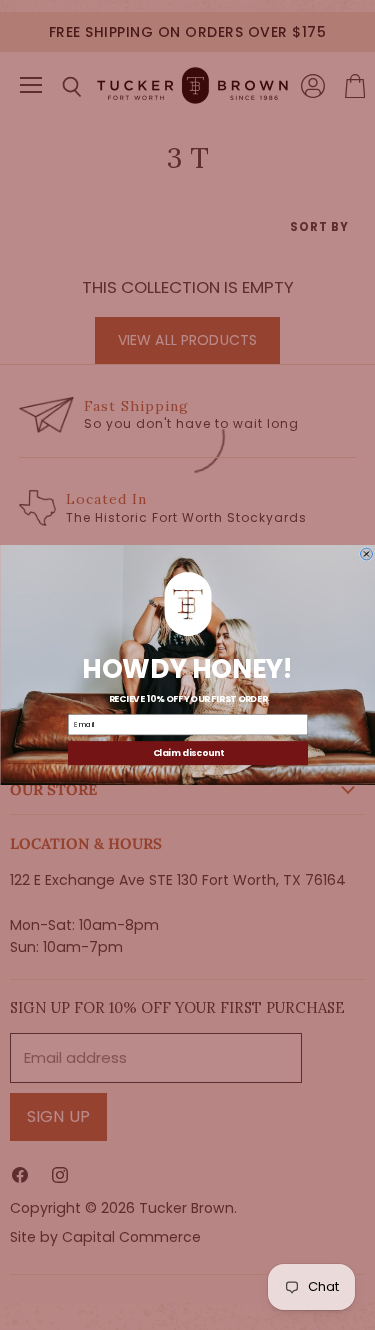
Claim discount (187, 753)
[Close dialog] (366, 554)
